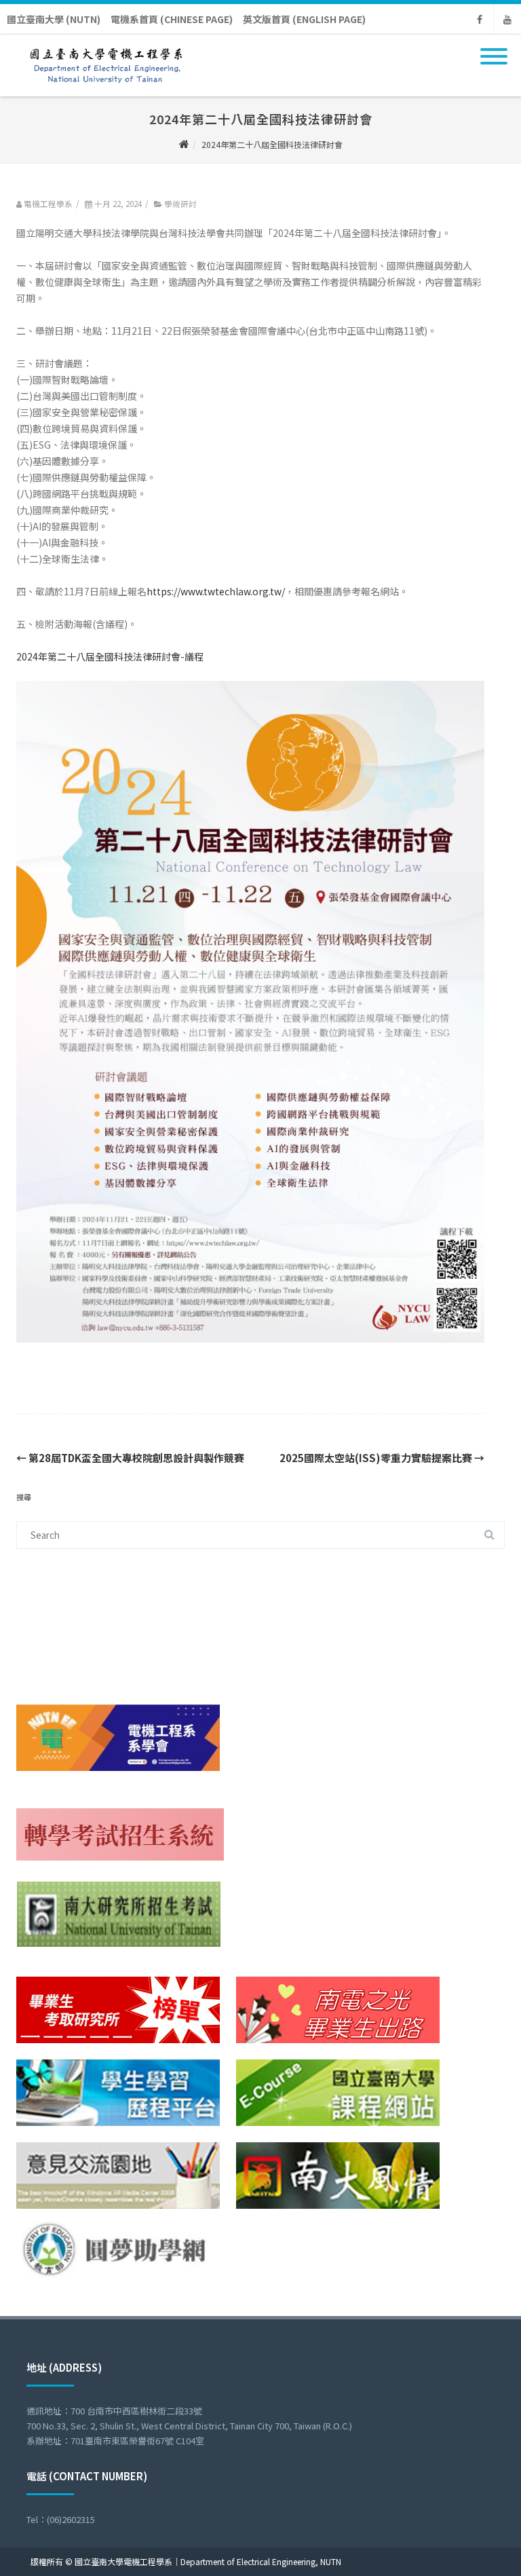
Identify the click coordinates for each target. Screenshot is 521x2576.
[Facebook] (480, 19)
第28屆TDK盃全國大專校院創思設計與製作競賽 (130, 1458)
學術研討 (180, 204)
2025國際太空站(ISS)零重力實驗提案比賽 (382, 1458)
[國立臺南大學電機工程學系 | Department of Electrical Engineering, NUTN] (103, 92)
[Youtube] (507, 19)
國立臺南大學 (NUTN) (54, 19)
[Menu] (494, 48)
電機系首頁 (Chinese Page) (172, 19)
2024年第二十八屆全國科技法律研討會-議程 (110, 656)
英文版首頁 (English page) (304, 19)
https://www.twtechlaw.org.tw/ (216, 591)
